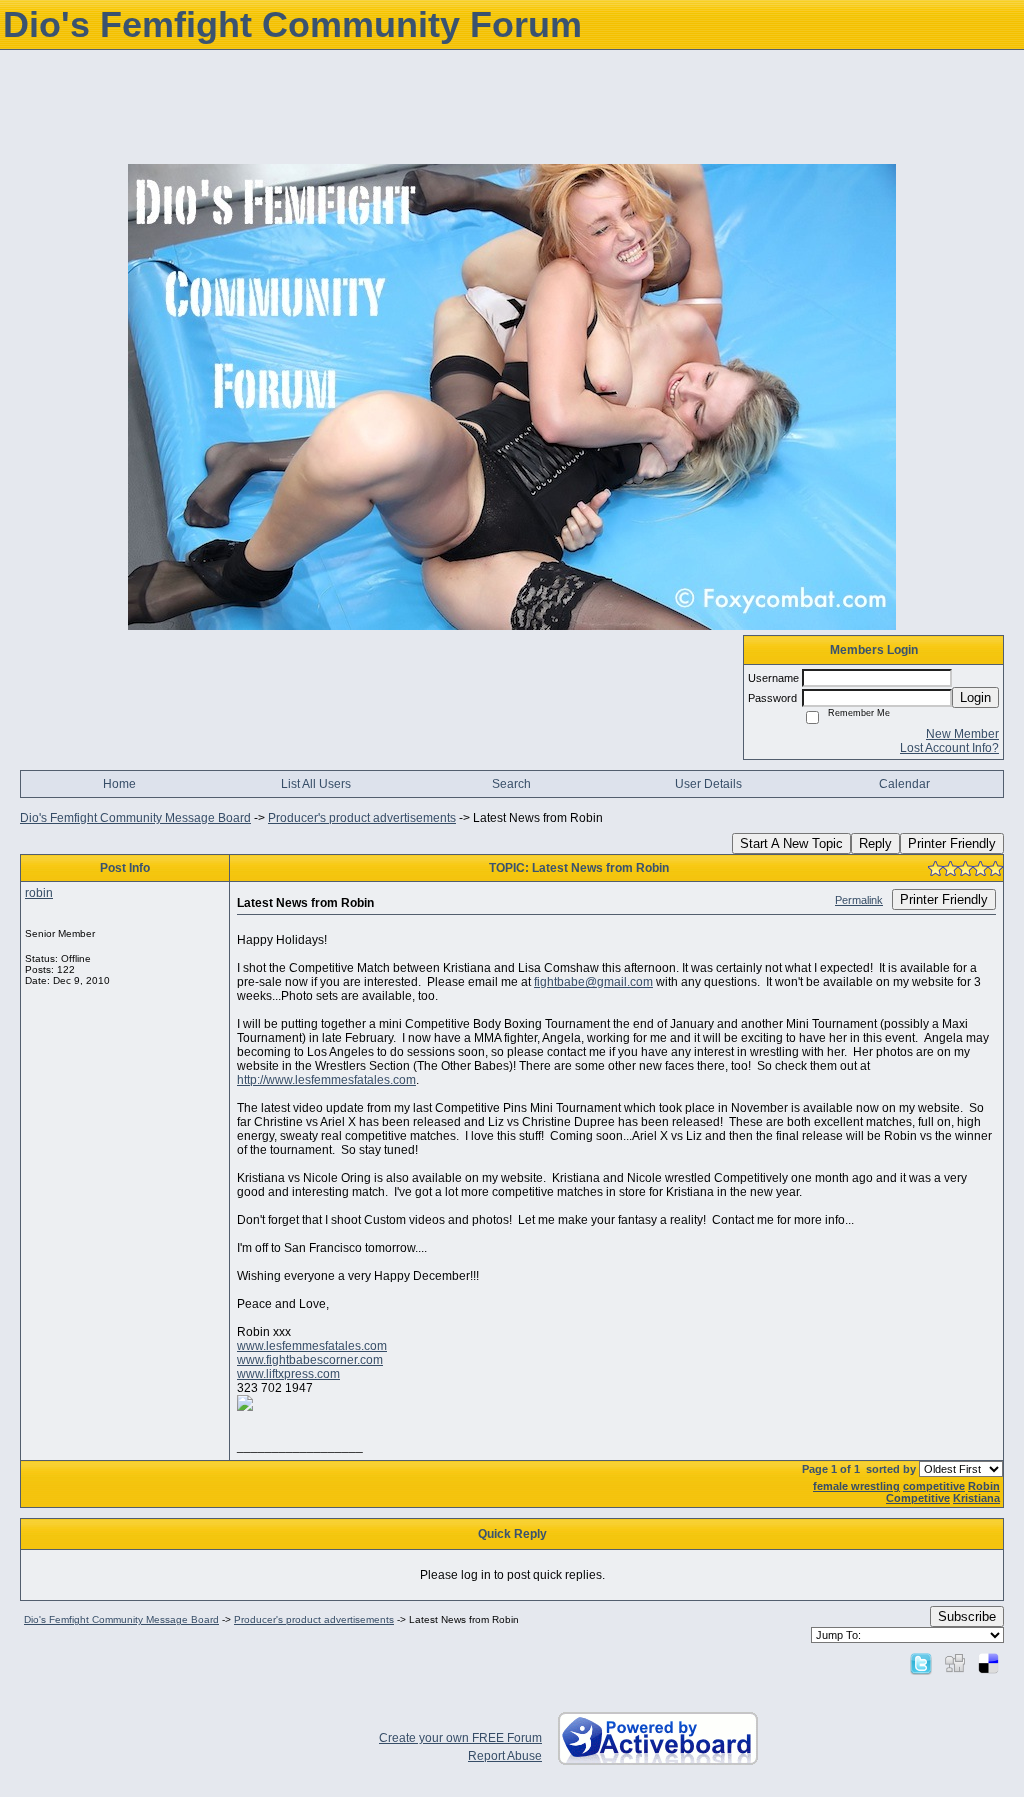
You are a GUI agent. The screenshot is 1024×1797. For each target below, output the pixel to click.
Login (975, 697)
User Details (708, 784)
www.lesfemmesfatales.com (312, 1346)
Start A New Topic (791, 843)
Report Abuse (505, 1756)
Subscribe (967, 1616)
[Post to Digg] (955, 1663)
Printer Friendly (952, 843)
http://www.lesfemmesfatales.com (326, 1080)
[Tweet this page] (921, 1663)
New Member (962, 734)
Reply (875, 843)
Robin (984, 1486)
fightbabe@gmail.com (593, 982)
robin (39, 893)
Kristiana (976, 1498)
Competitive (918, 1498)
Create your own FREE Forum (460, 1738)
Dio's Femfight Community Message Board (135, 818)
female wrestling (856, 1486)
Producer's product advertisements (362, 818)
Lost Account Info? (949, 748)
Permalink (859, 900)
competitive (934, 1486)
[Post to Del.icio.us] (988, 1663)
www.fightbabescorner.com (310, 1360)
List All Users (316, 784)
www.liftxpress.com (288, 1374)
